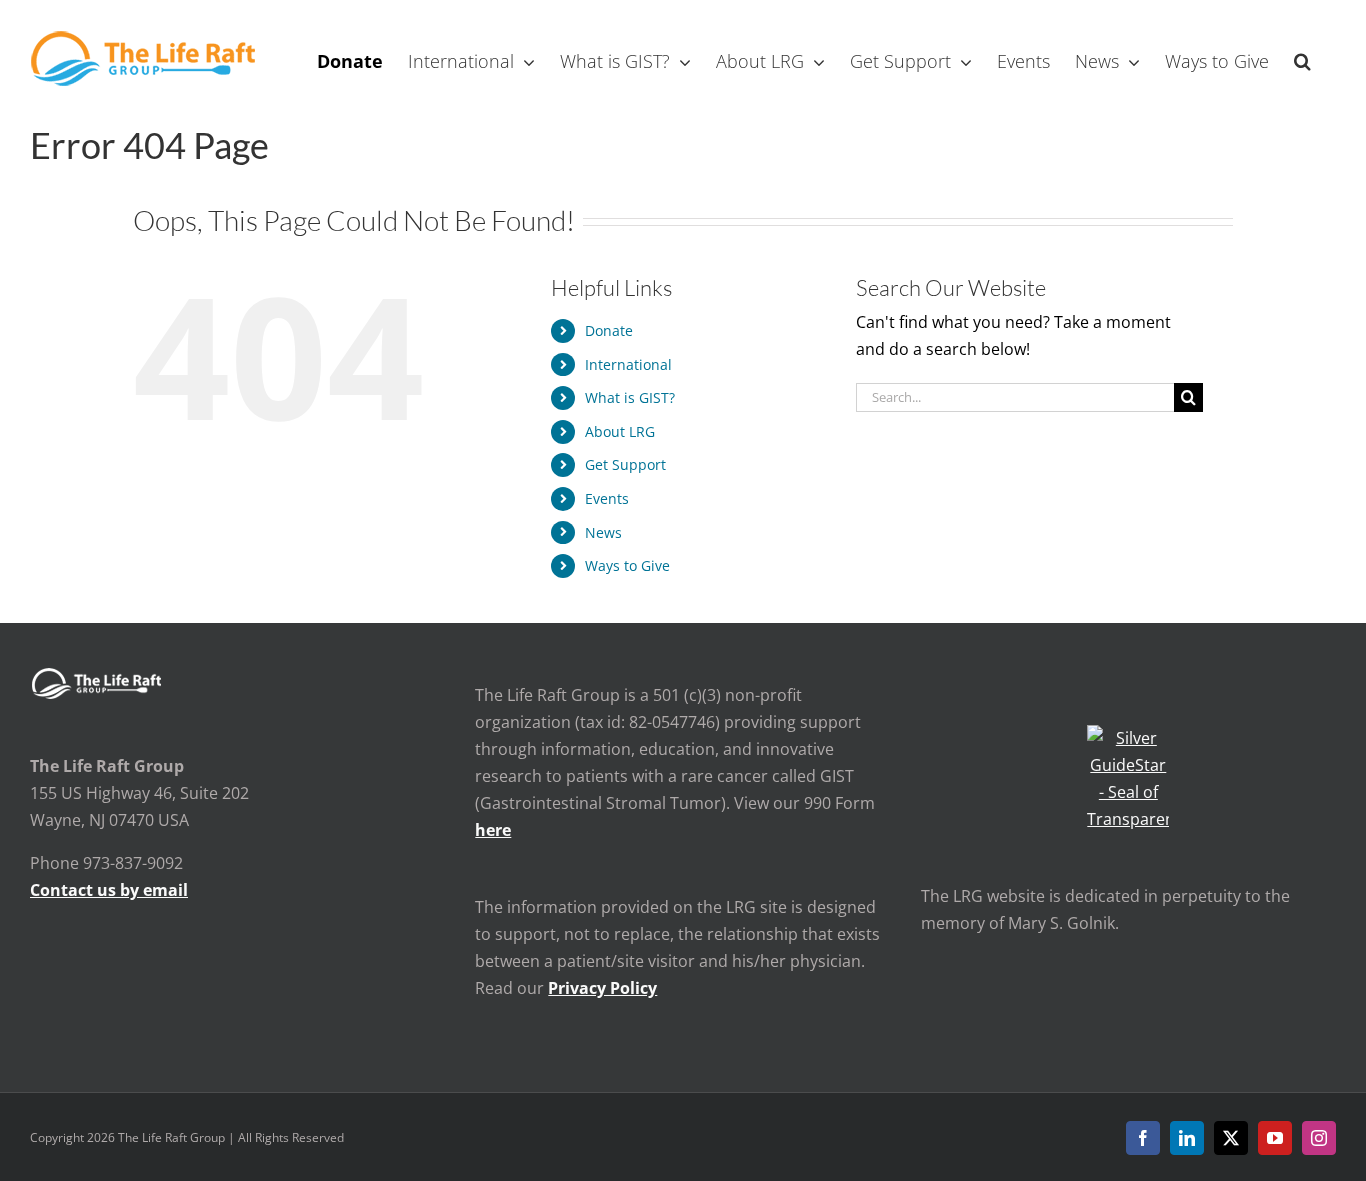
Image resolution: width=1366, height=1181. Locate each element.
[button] (1302, 59)
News (603, 532)
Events (607, 498)
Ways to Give (627, 565)
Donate (609, 330)
